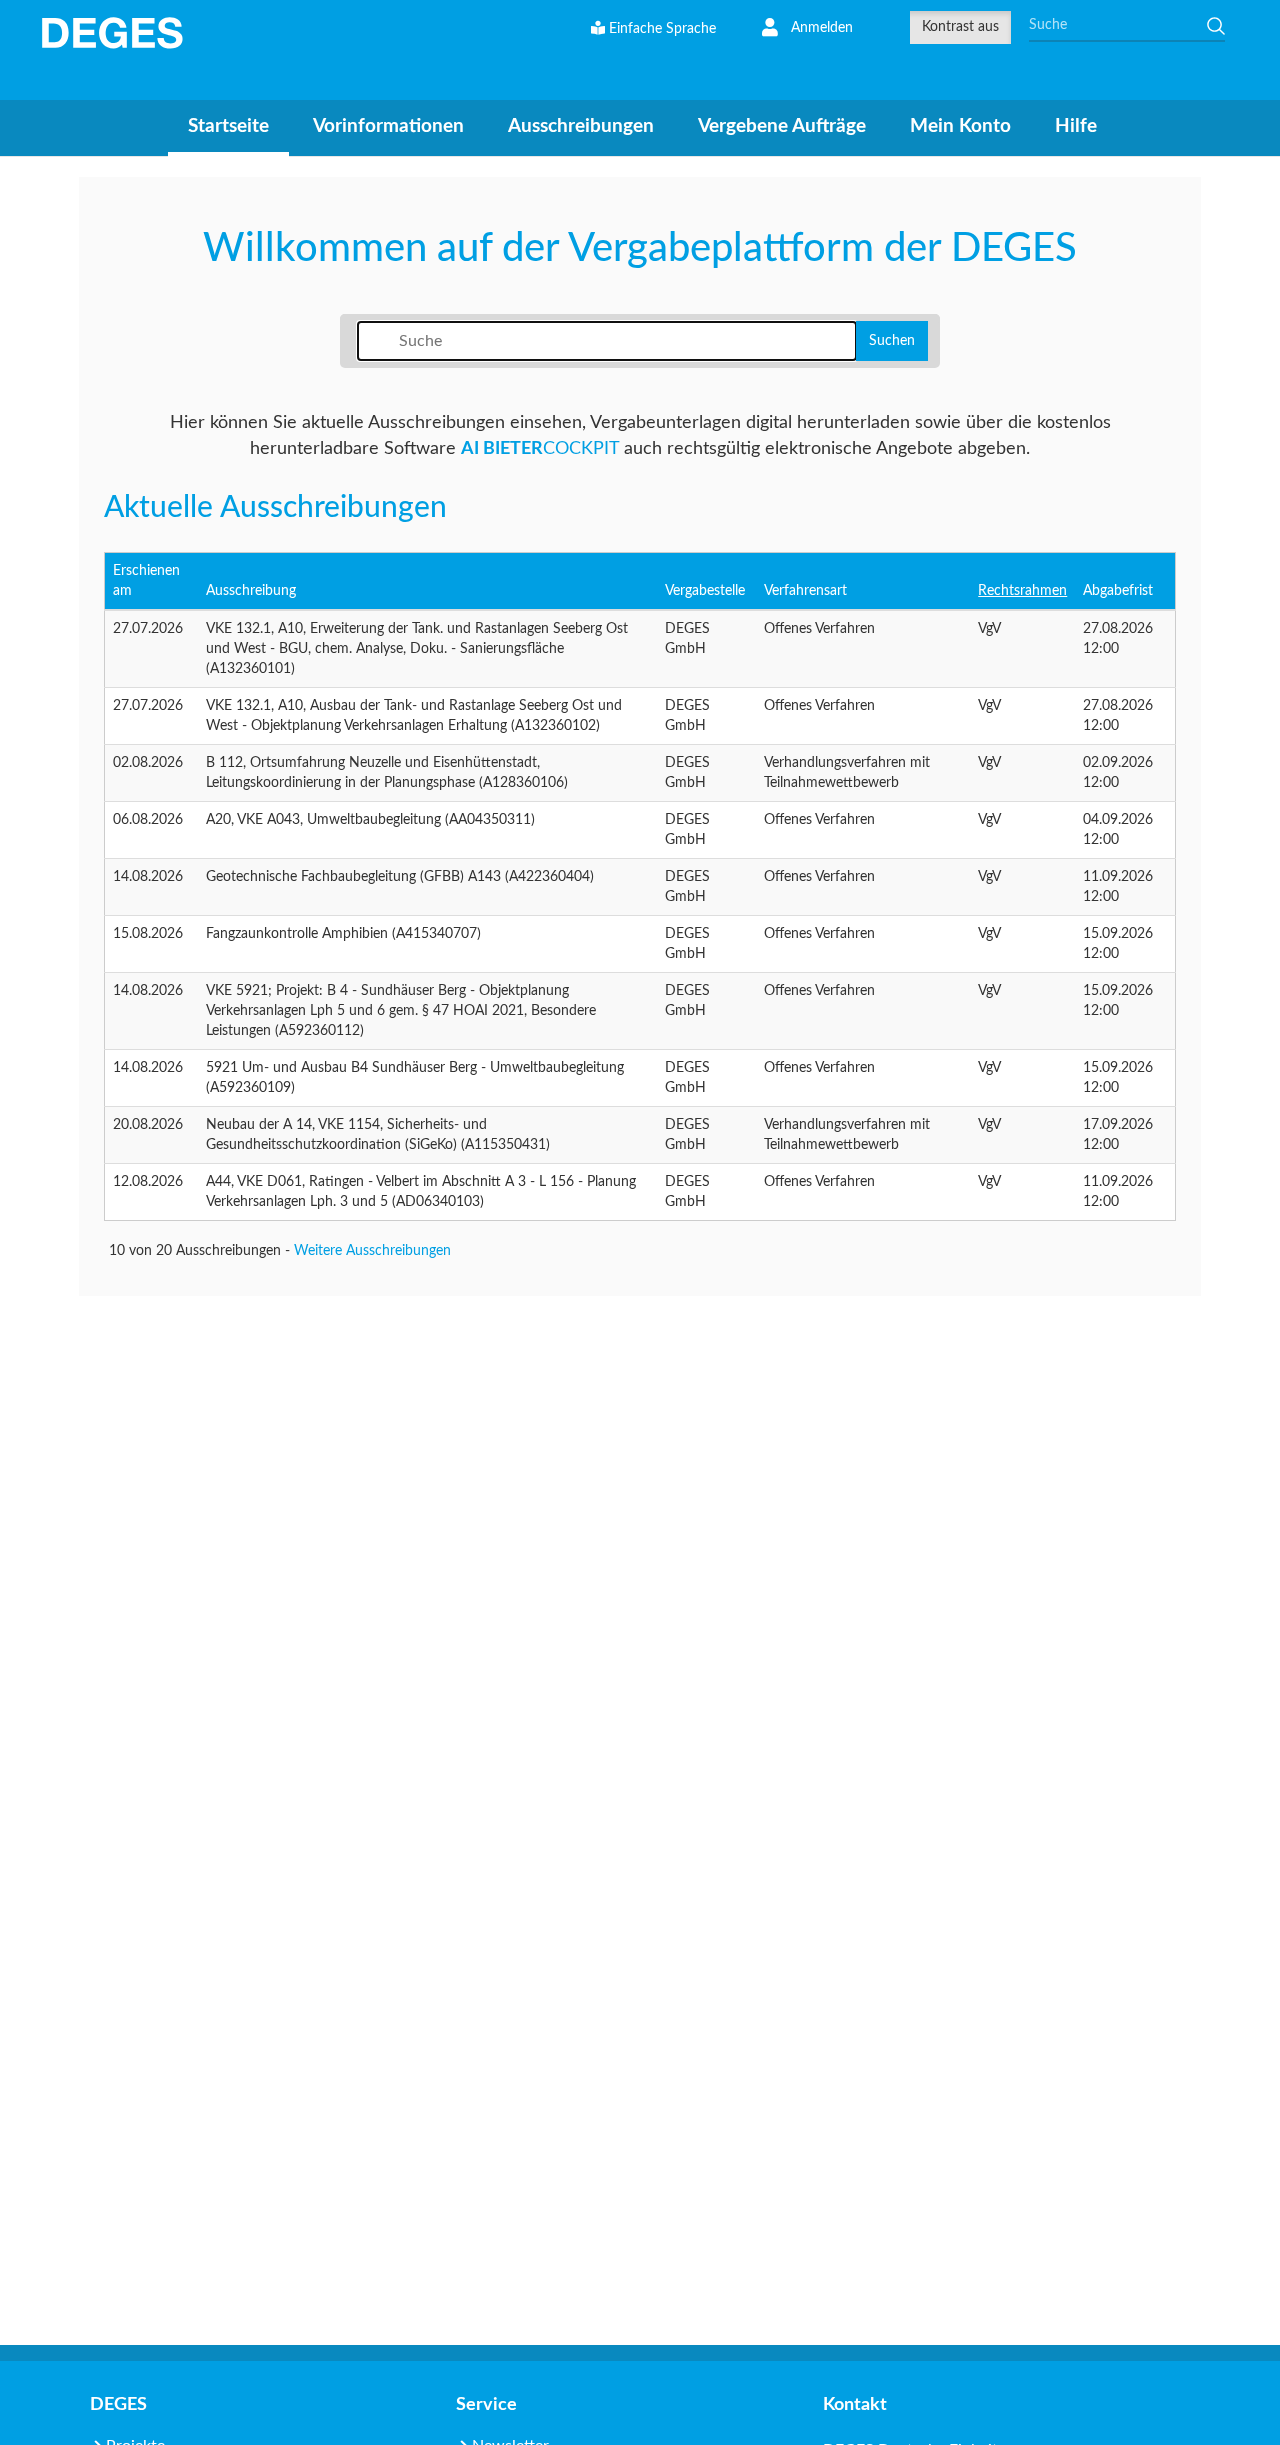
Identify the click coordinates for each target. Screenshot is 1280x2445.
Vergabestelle (705, 591)
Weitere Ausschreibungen (372, 1251)
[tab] (228, 129)
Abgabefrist (1118, 591)
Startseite (228, 126)
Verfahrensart (805, 591)
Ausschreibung (251, 591)
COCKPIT (540, 449)
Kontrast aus (960, 27)
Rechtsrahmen (1022, 591)
